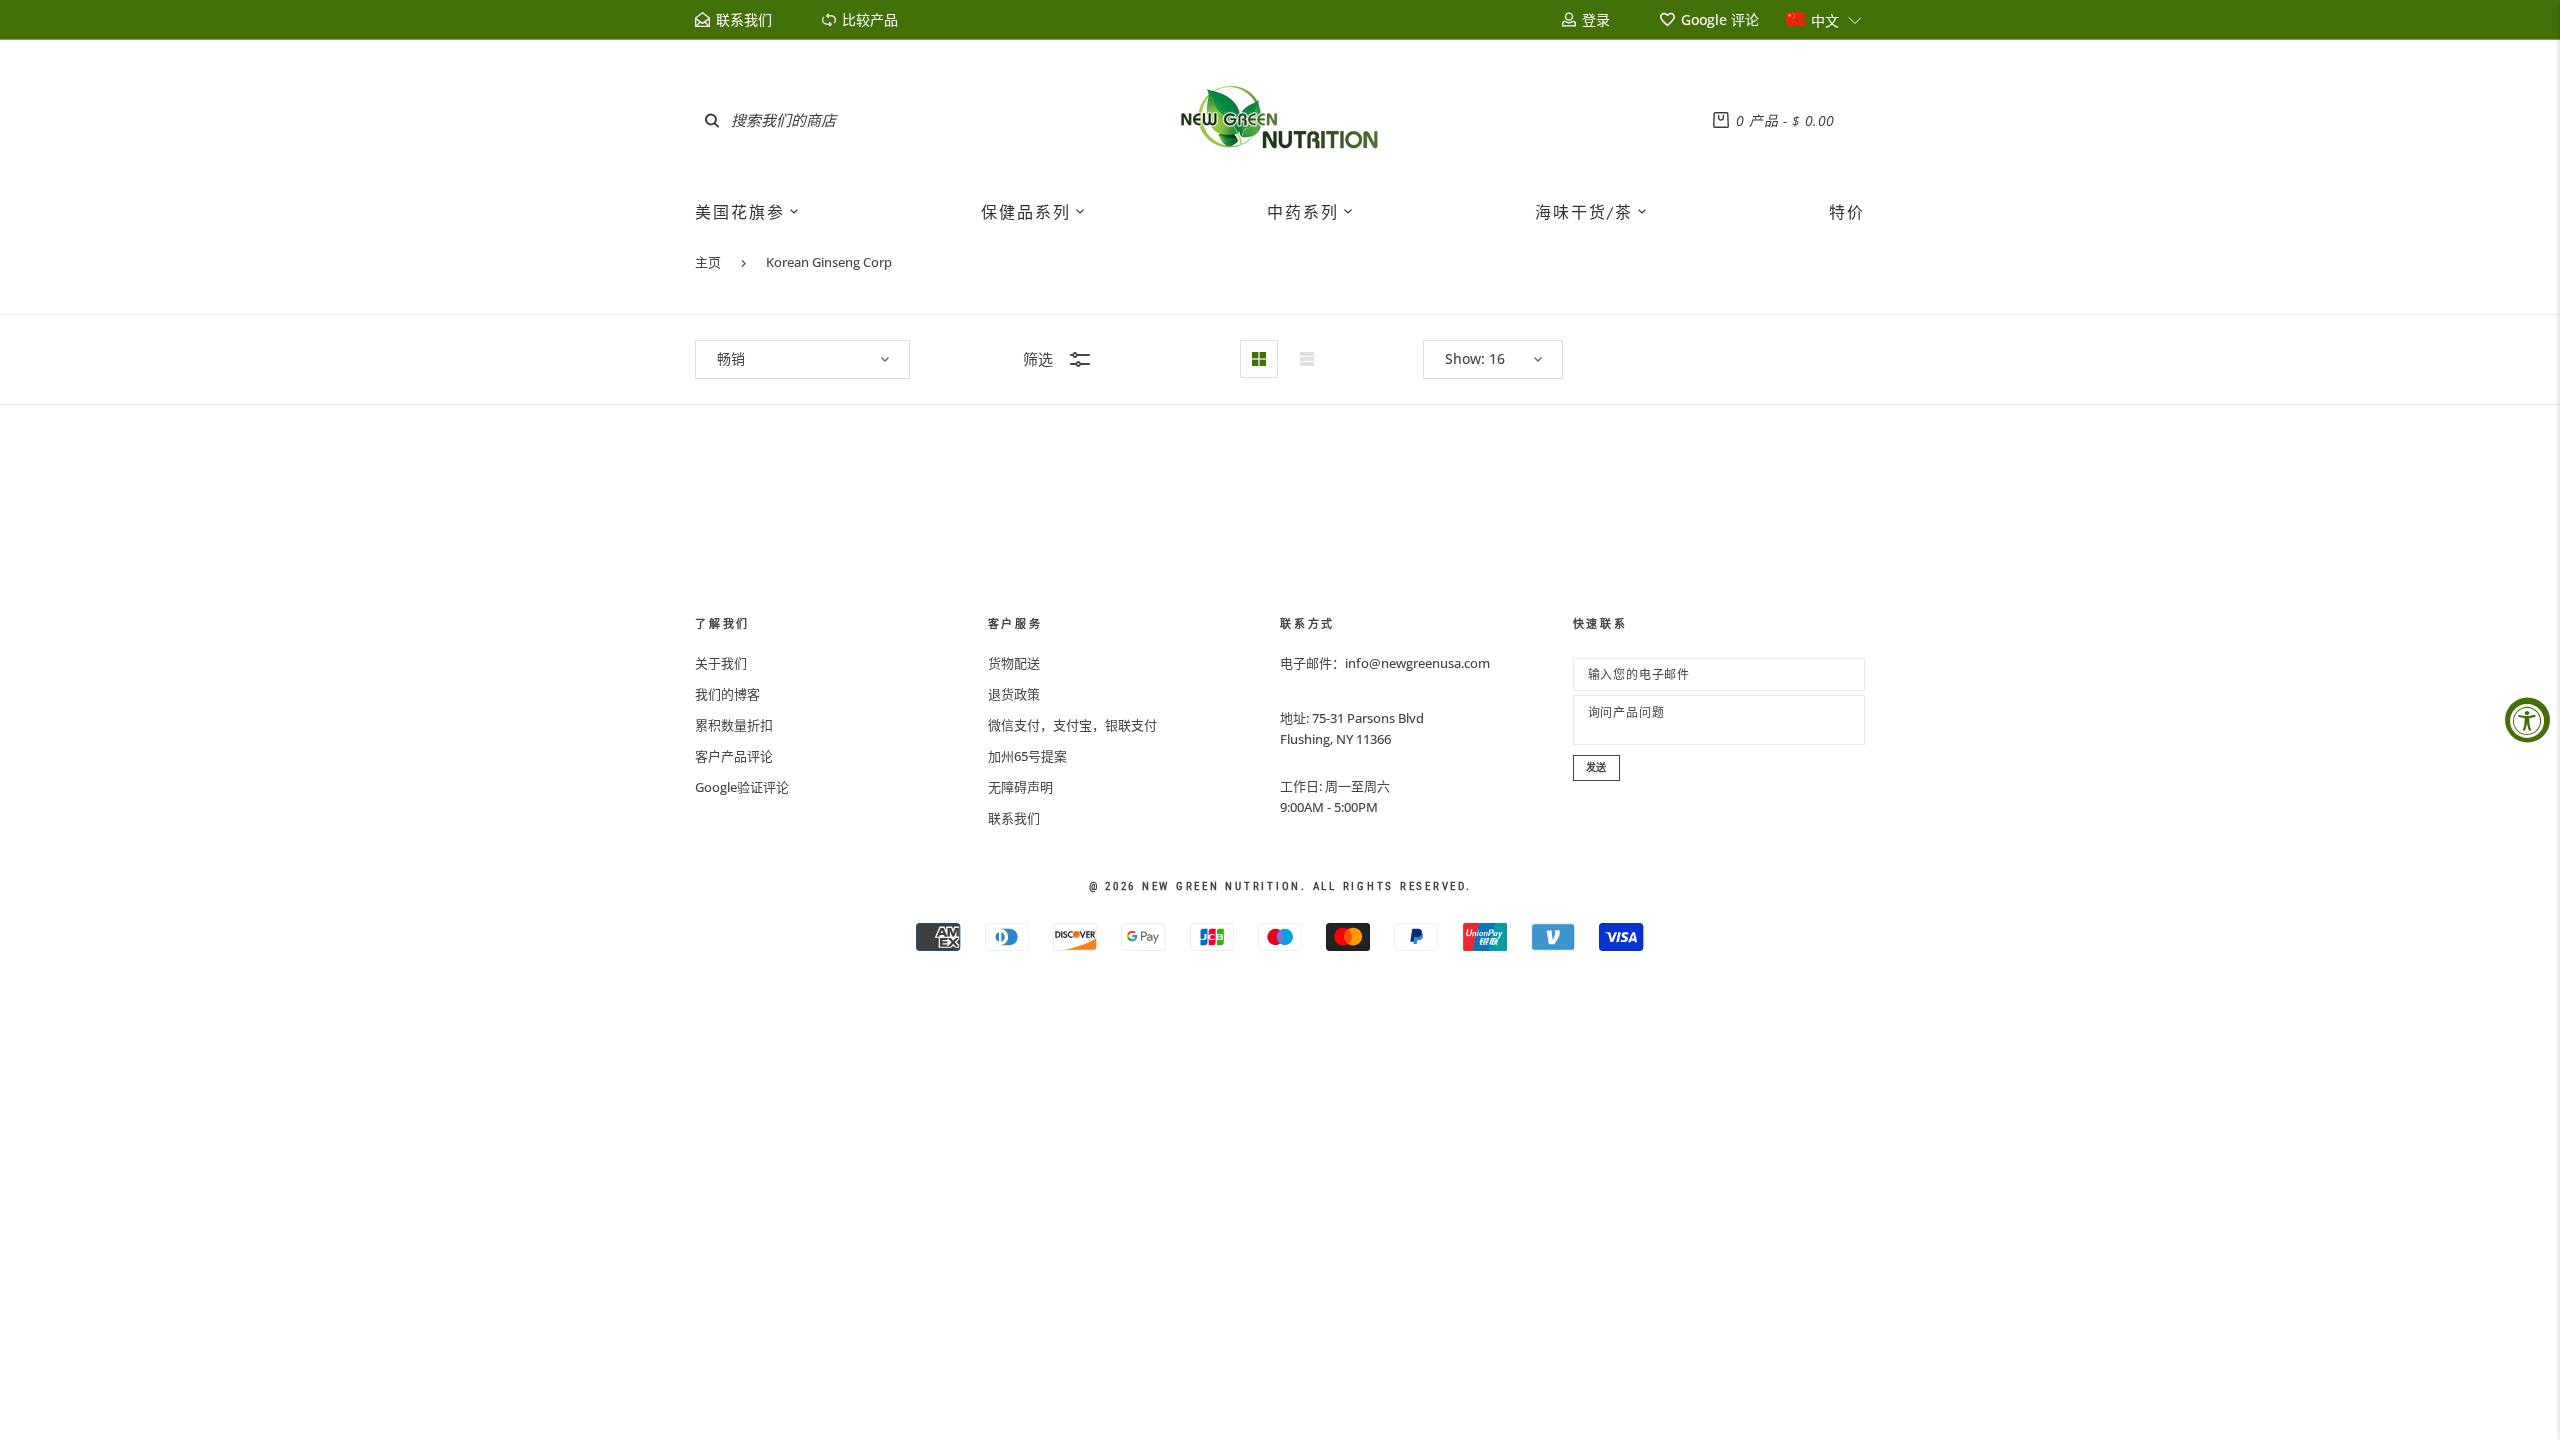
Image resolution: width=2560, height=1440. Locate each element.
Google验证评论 (742, 787)
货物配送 (1014, 663)
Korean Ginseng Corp (829, 262)
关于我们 (721, 663)
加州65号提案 (1027, 756)
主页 (708, 262)
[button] (1824, 19)
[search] (712, 120)
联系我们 (1014, 818)
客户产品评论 (734, 756)
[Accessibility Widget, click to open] (2527, 720)
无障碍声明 (1020, 787)
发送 (1597, 767)
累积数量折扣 (734, 725)
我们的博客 (727, 694)
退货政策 (1014, 694)
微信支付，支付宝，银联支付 (1072, 725)
